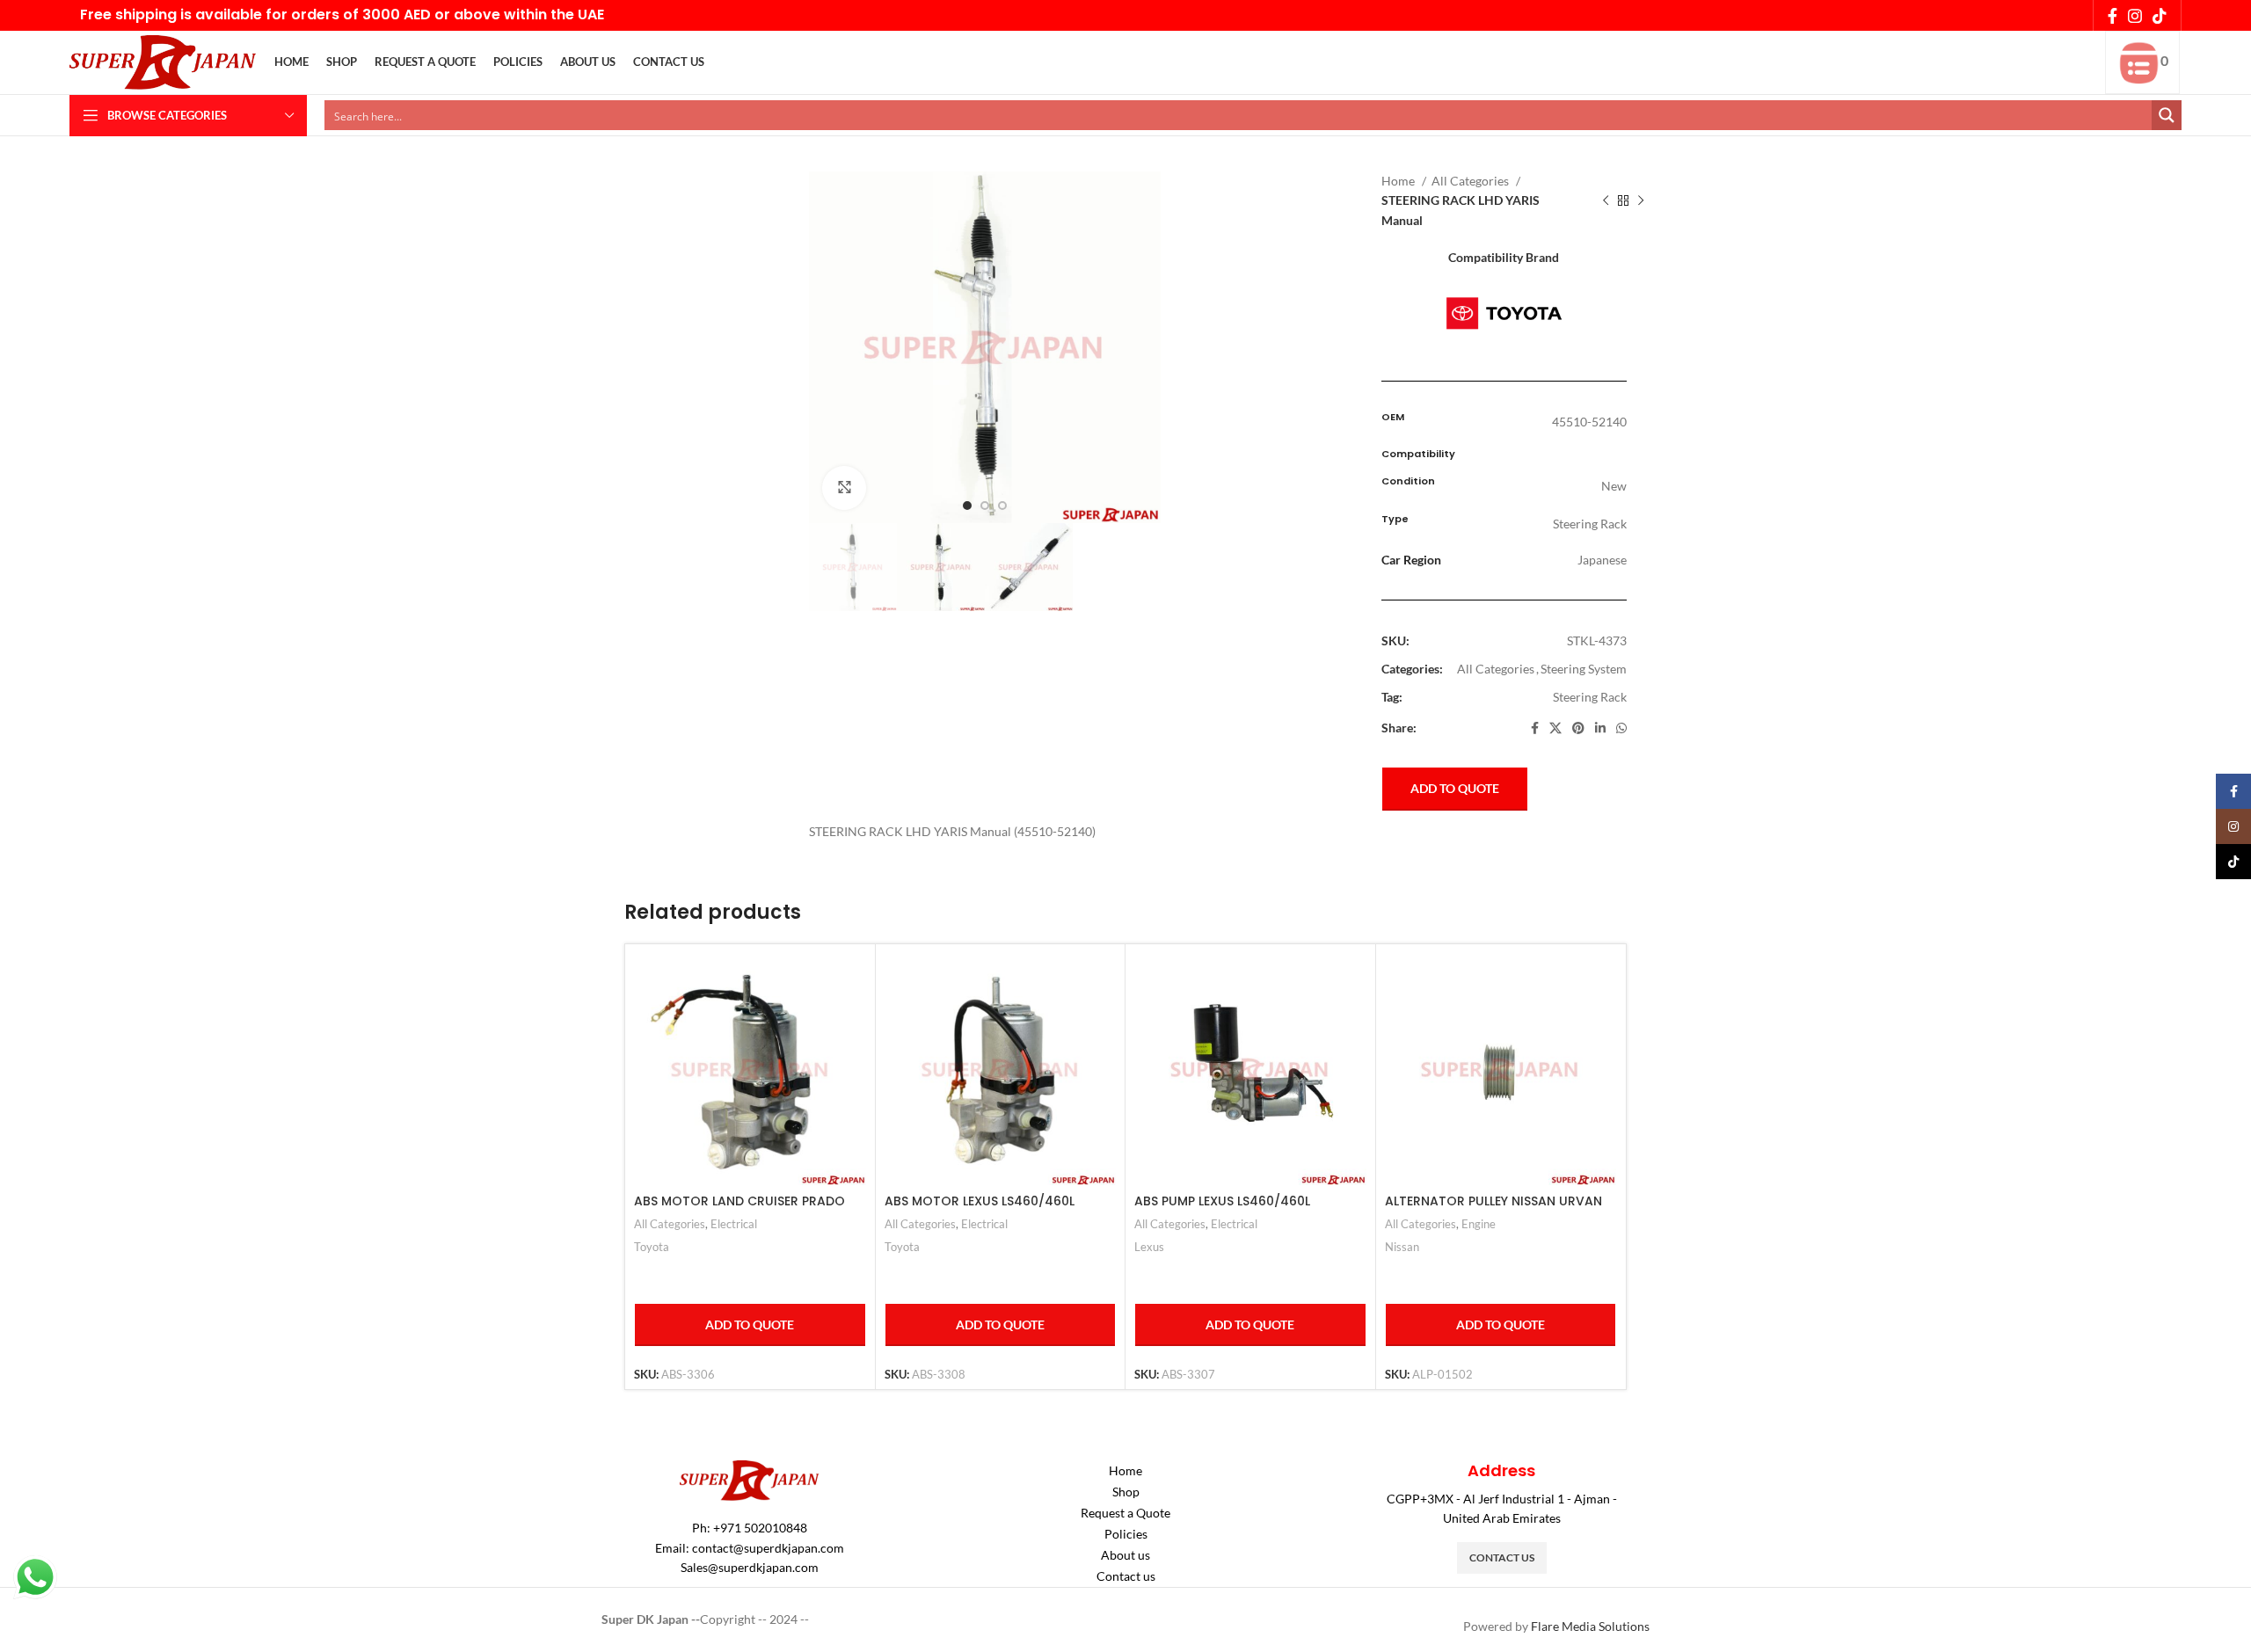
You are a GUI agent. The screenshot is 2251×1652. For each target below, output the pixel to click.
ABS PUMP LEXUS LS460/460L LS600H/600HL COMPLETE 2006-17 (1239, 1210)
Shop (1126, 1492)
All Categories (1472, 181)
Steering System (1584, 669)
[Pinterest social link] (1578, 728)
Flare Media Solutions (1590, 1626)
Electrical (734, 1224)
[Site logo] (163, 61)
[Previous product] (1606, 201)
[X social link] (1555, 728)
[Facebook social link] (2113, 16)
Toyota (652, 1247)
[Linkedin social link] (1600, 728)
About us (1125, 1555)
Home (1399, 181)
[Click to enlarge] (844, 488)
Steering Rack (1590, 697)
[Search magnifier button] (2167, 115)
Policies (1126, 1534)
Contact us (1126, 1576)
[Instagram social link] (2135, 16)
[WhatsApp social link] (1621, 728)
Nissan (1402, 1247)
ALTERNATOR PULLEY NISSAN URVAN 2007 (1493, 1210)
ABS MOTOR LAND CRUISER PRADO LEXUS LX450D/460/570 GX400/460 (746, 1210)
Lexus (1149, 1247)
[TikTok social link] (2160, 16)
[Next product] (1641, 201)
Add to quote (1455, 788)
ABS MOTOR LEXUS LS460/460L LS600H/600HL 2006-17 (980, 1210)
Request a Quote (1125, 1513)
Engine (1479, 1224)
